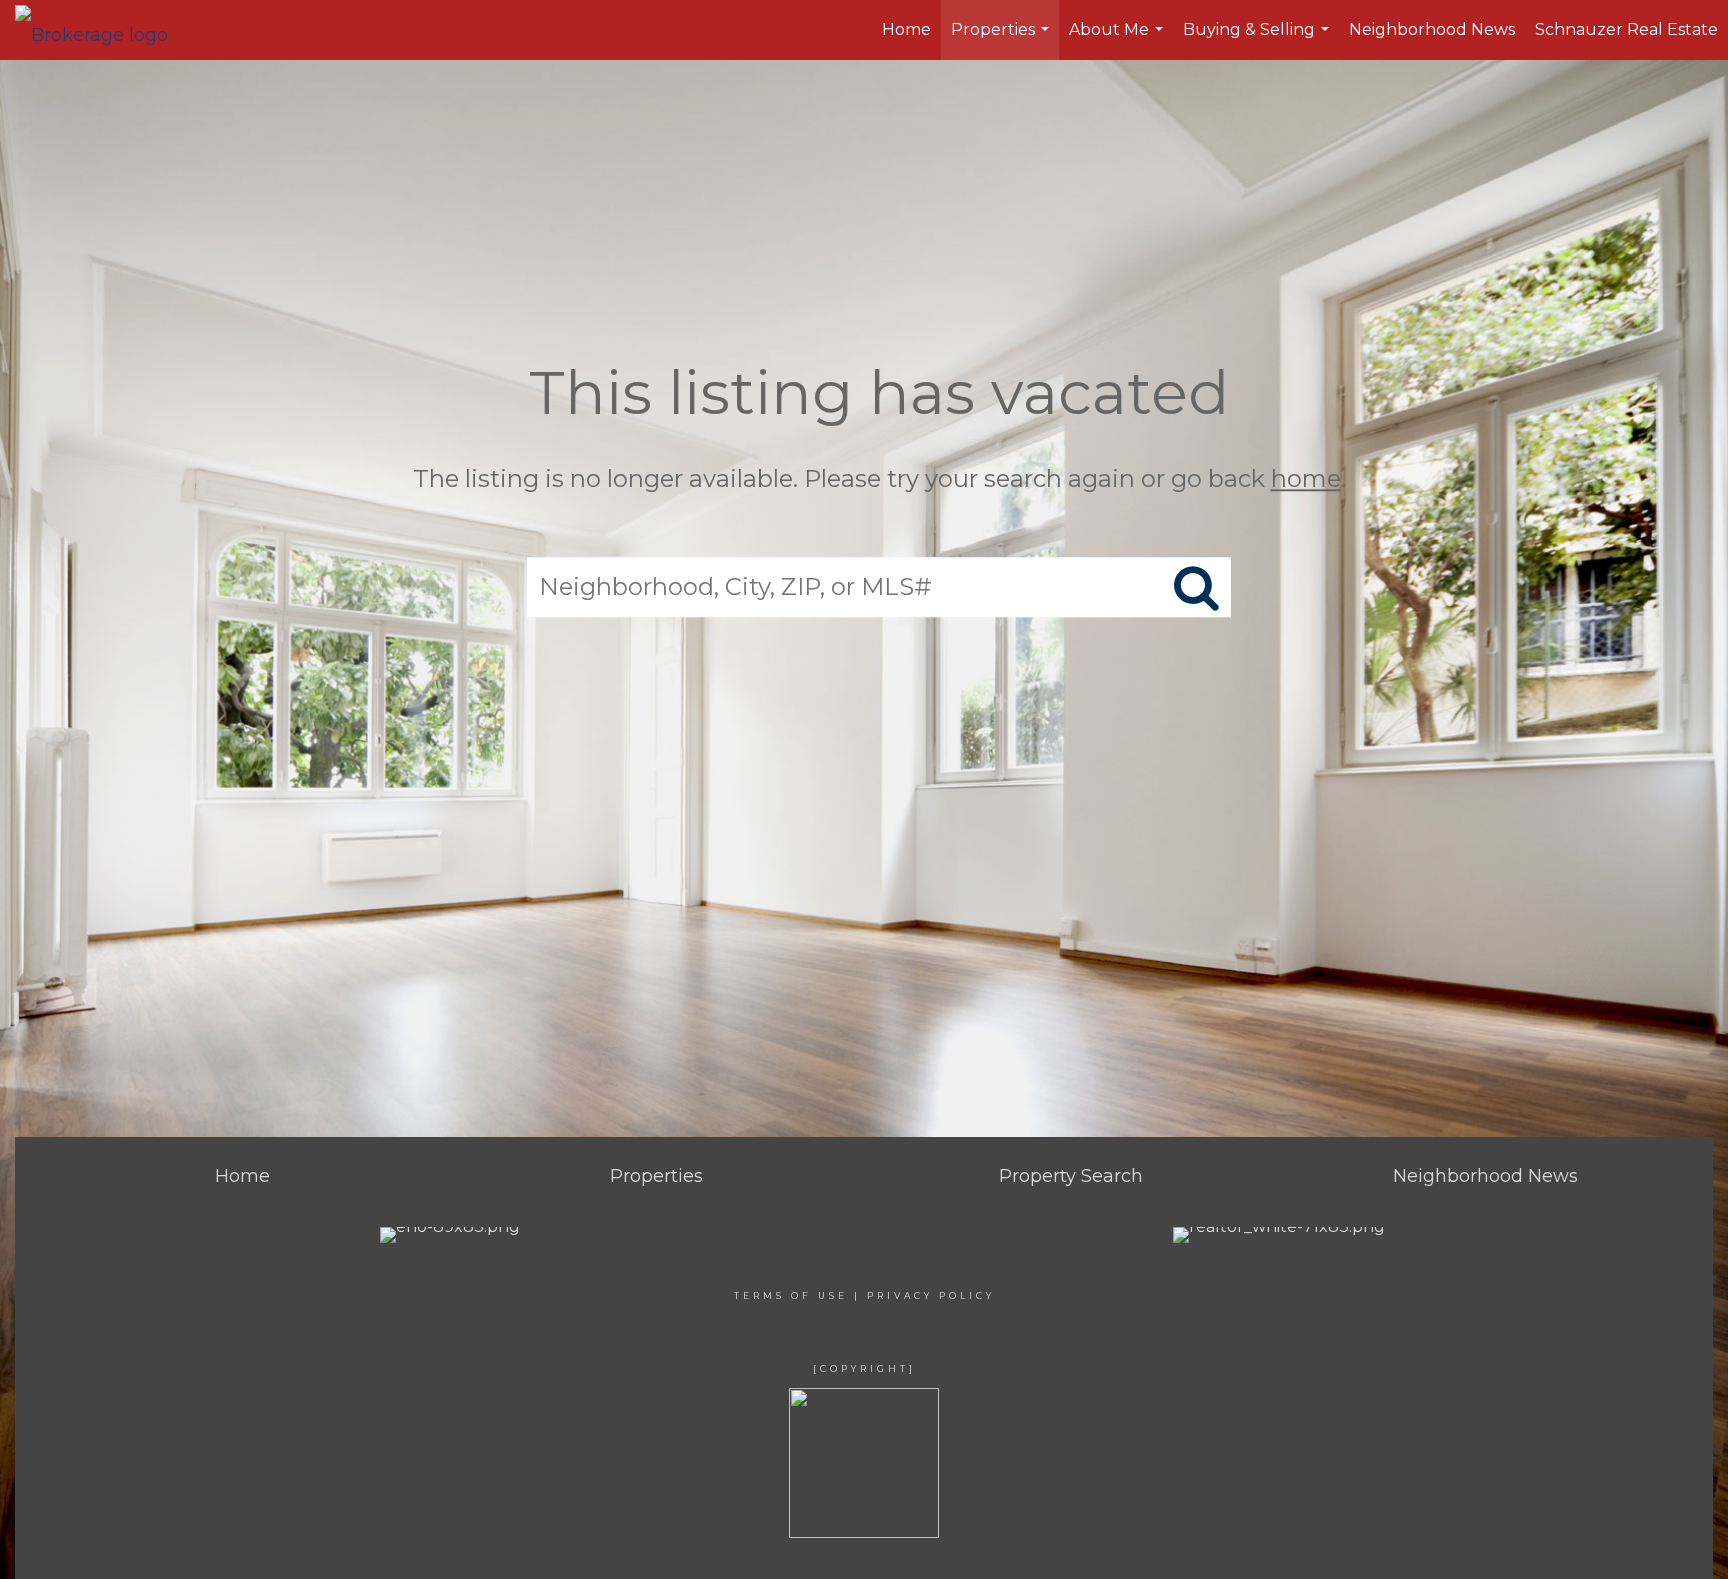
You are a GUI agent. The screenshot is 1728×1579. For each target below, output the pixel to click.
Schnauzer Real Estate (1626, 29)
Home (906, 29)
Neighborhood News (1432, 29)
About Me (1118, 40)
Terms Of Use (791, 1295)
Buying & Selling (1258, 40)
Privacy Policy (931, 1295)
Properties (1002, 40)
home (1306, 478)
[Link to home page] (101, 30)
